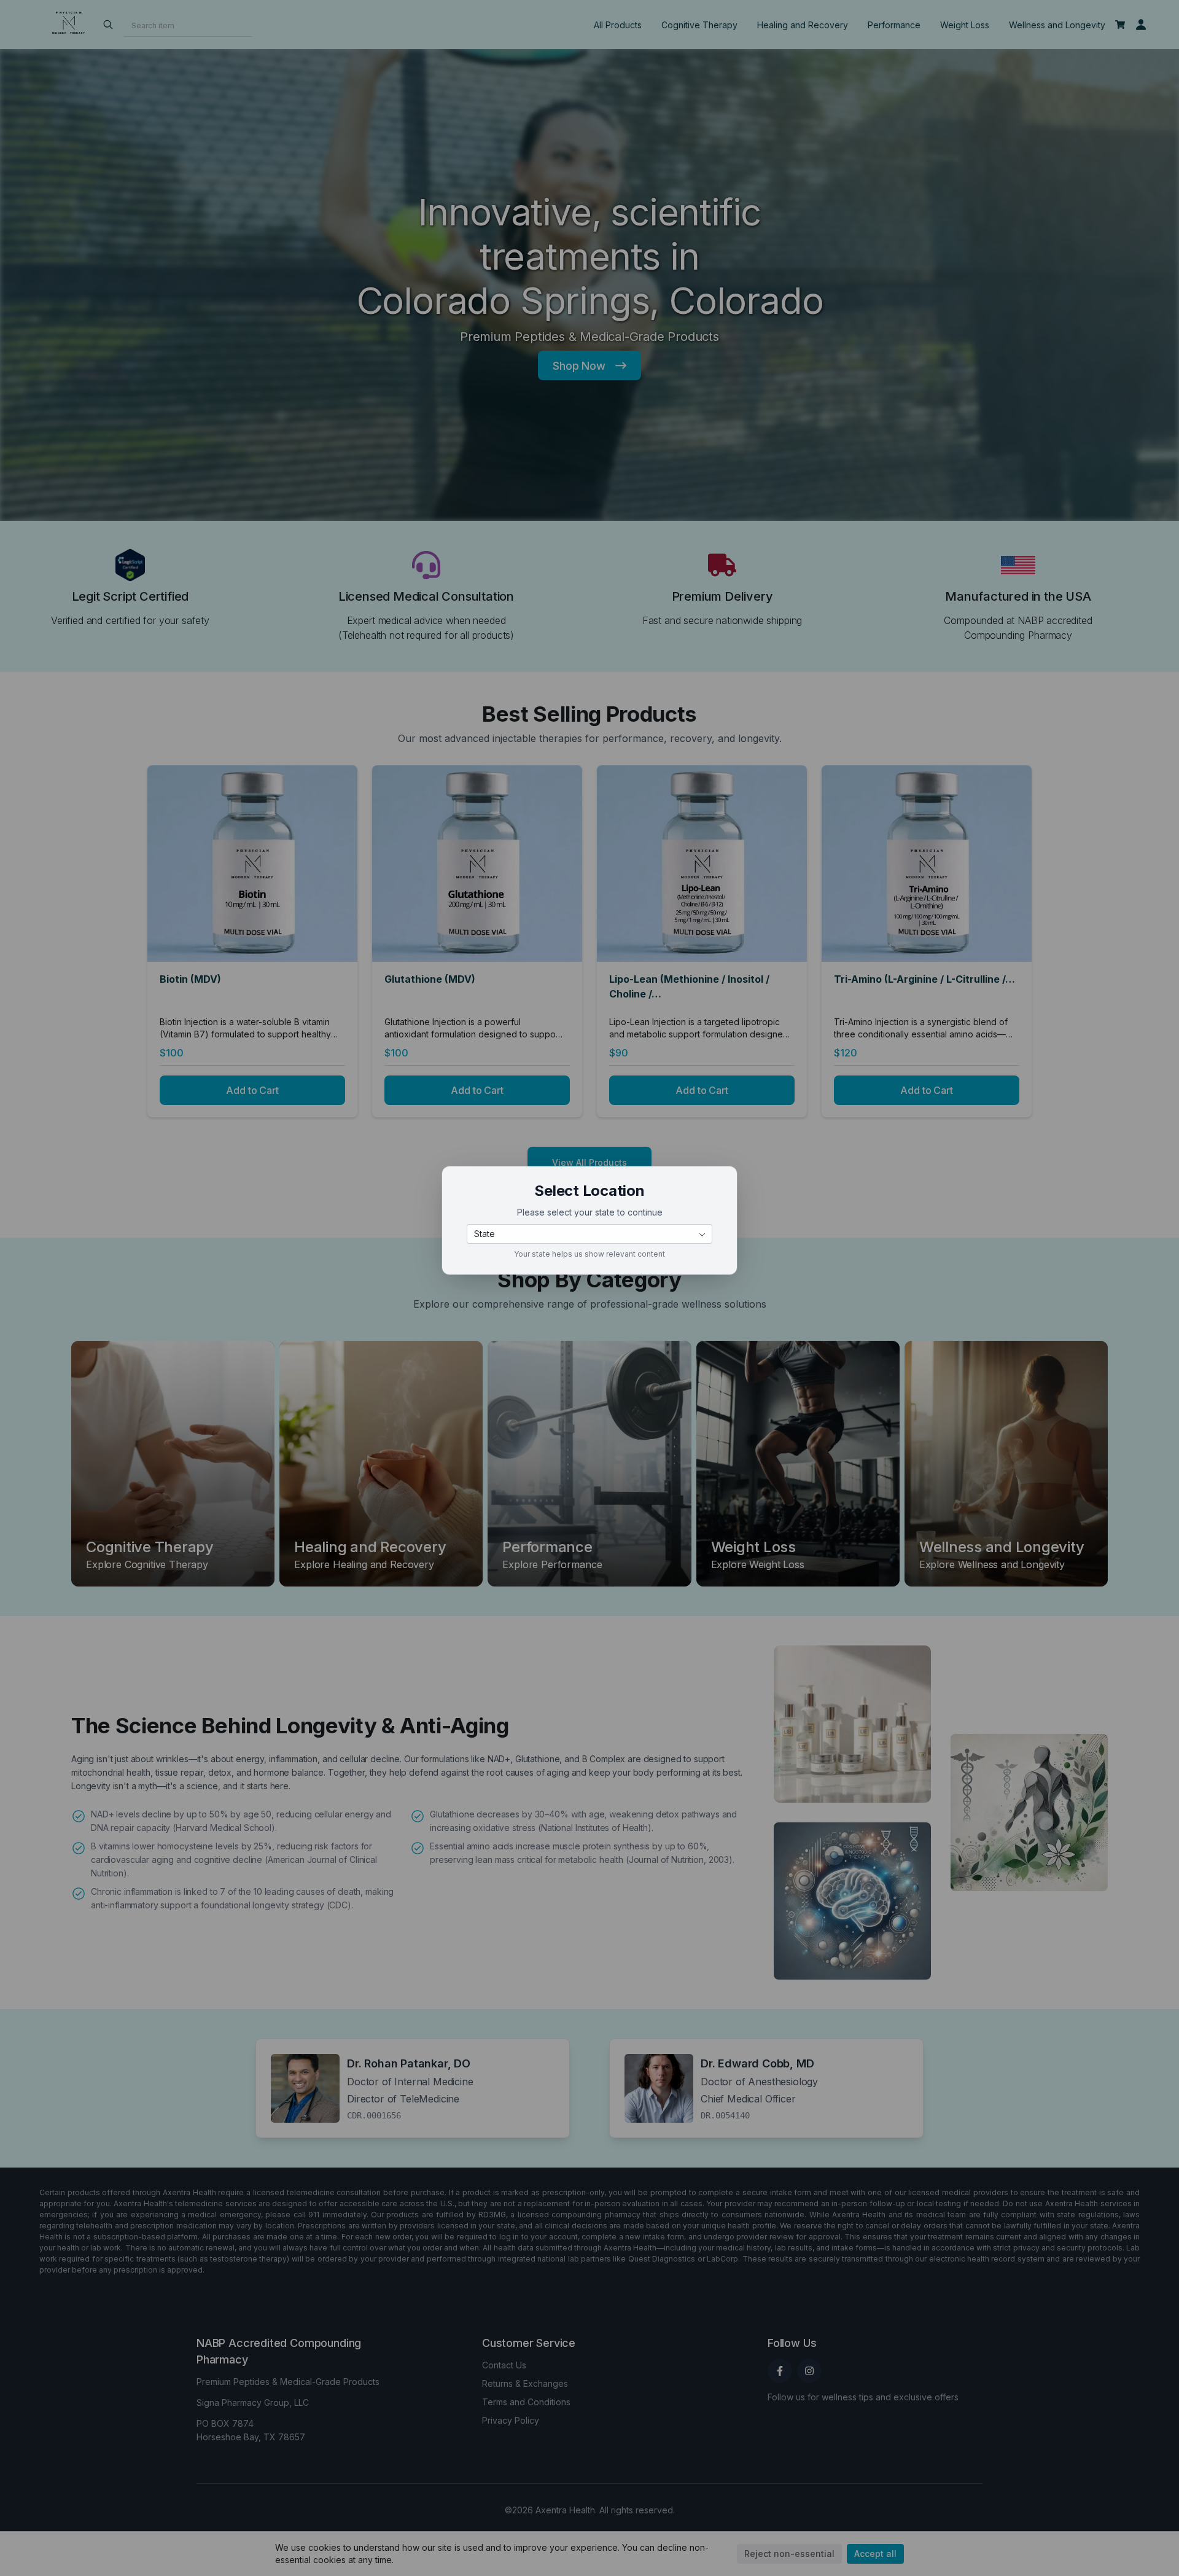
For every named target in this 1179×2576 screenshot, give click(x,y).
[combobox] (589, 1234)
